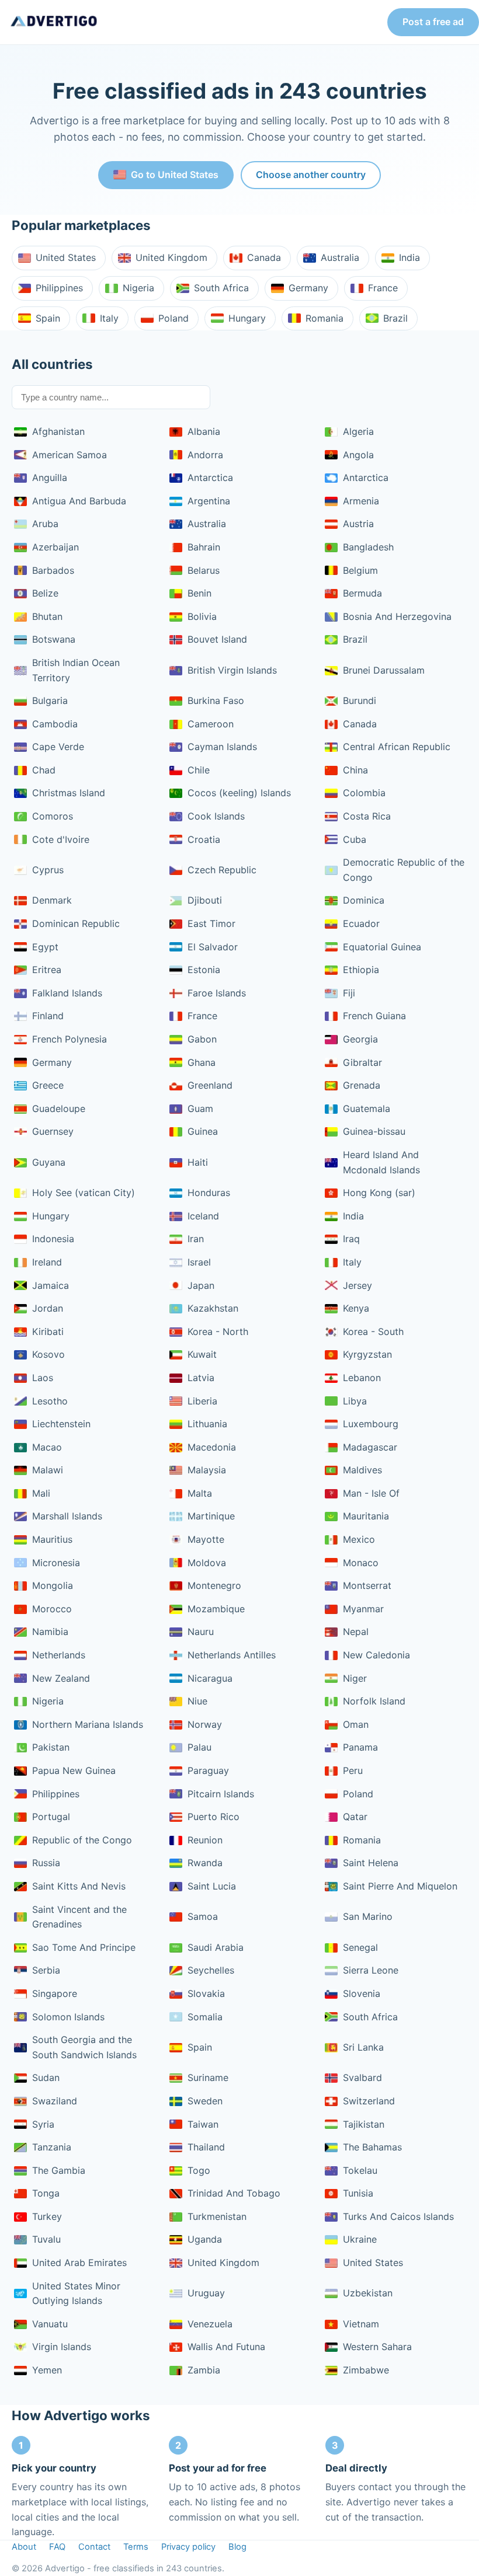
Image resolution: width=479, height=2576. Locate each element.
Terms (136, 2547)
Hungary (247, 318)
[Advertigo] (54, 22)
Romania (324, 318)
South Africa (221, 288)
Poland (173, 318)
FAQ (57, 2547)
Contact (94, 2547)
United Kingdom (171, 257)
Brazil (395, 318)
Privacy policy (188, 2547)
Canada (264, 257)
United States (66, 257)
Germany (308, 288)
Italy (109, 318)
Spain (48, 318)
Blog (237, 2547)
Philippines (59, 288)
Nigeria (138, 288)
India (409, 257)
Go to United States (175, 175)
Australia (340, 257)
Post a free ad (433, 22)
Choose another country (311, 175)
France (383, 288)
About (24, 2547)
